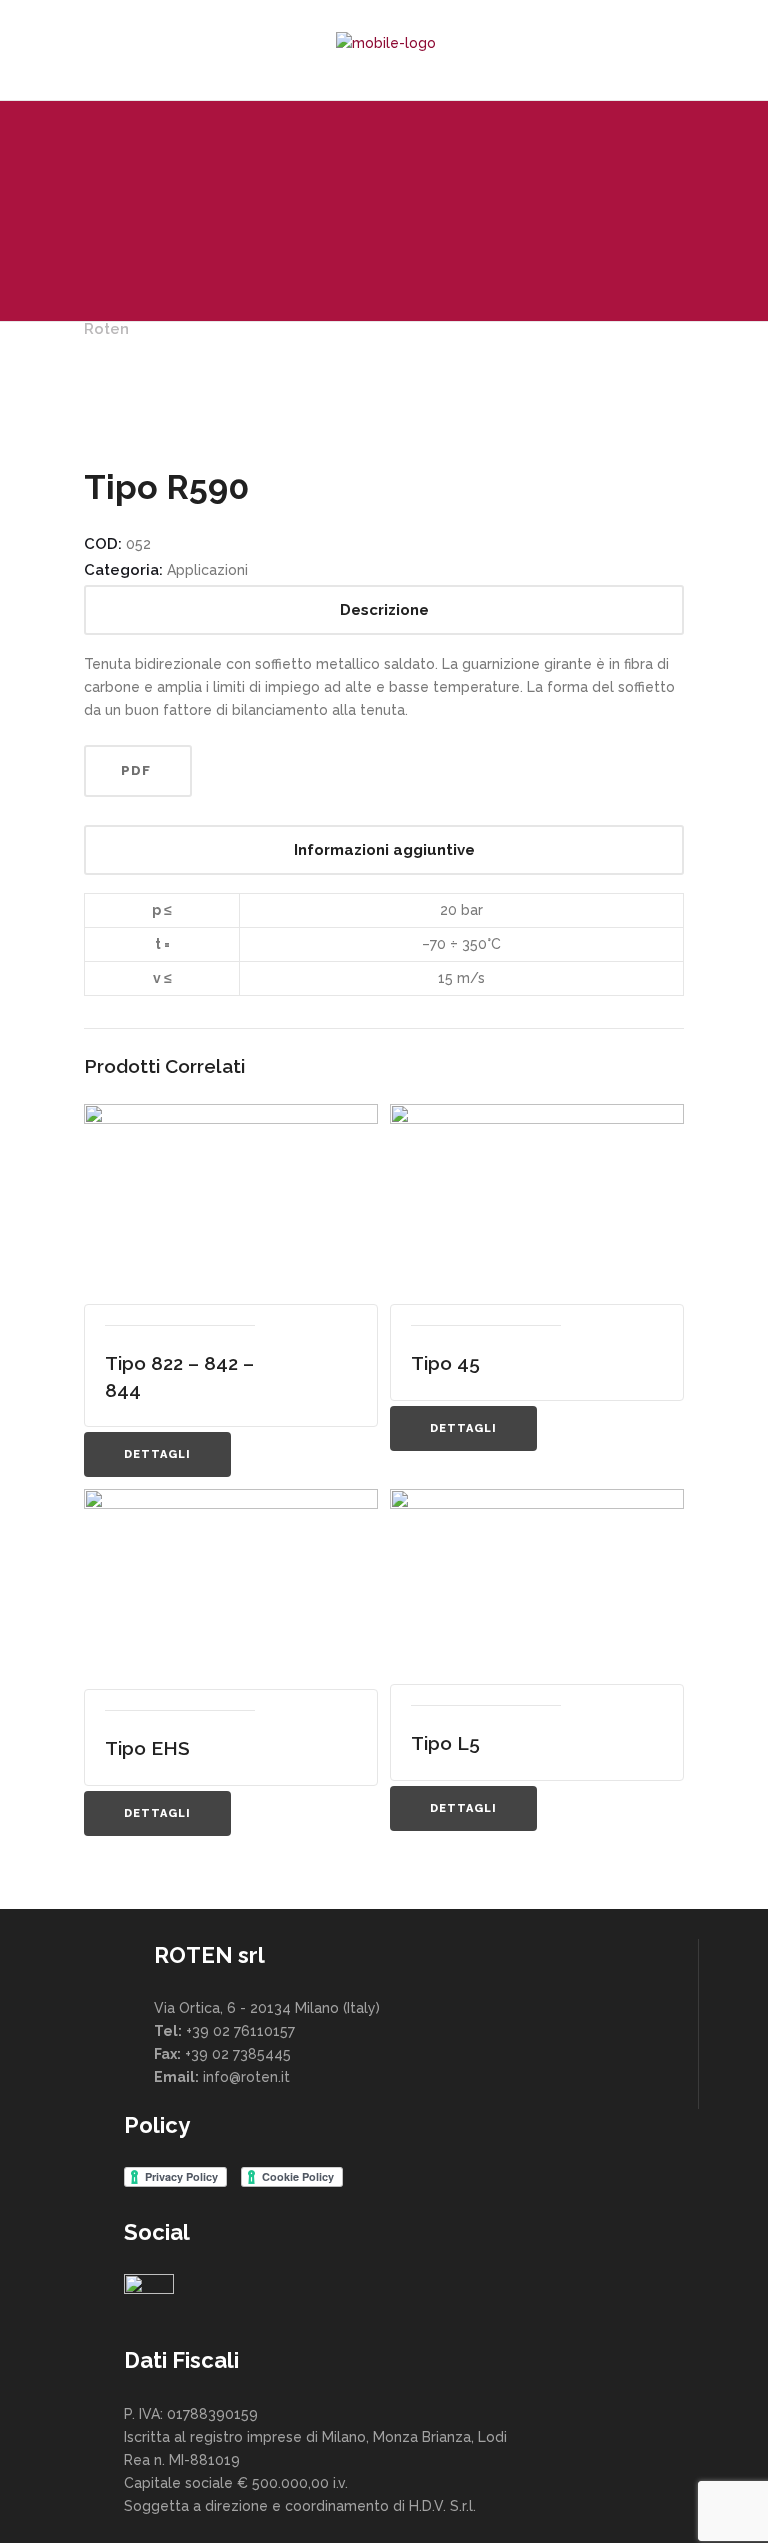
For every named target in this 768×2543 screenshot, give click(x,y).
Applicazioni (207, 570)
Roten (106, 329)
